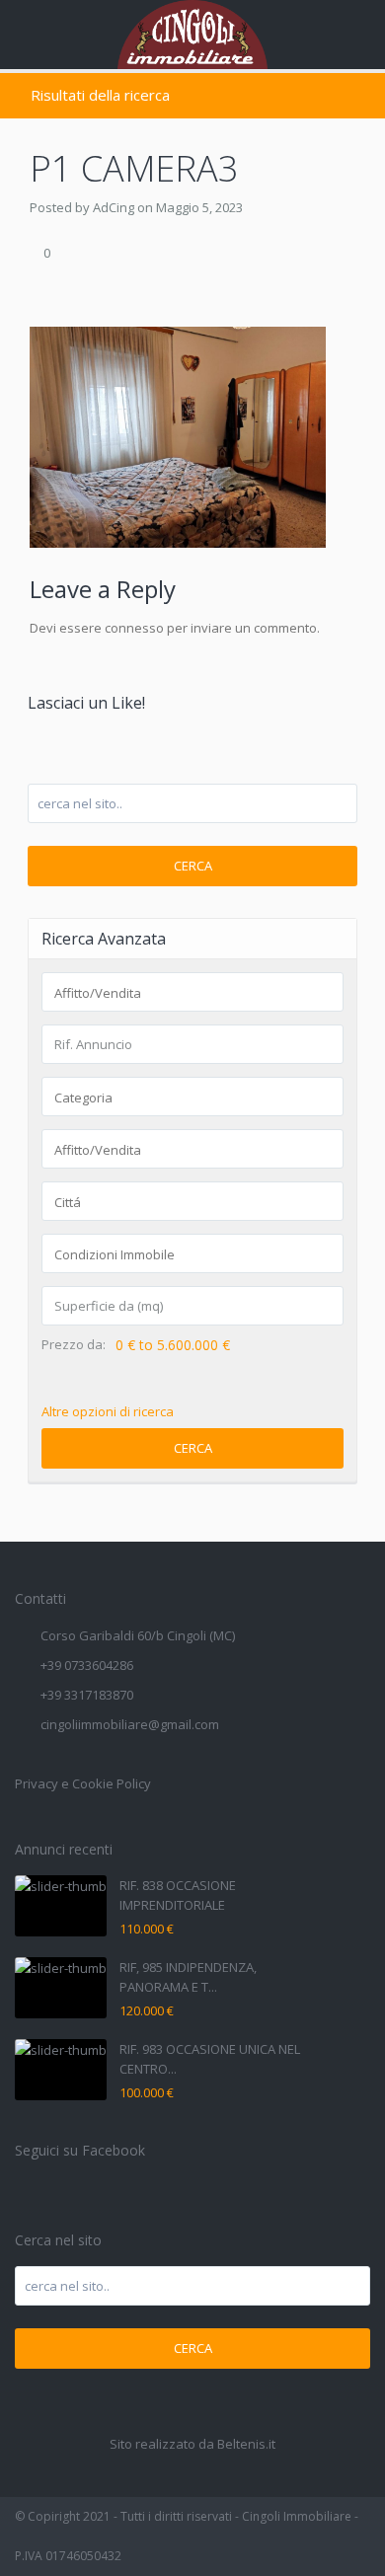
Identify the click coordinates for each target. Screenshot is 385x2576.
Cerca (193, 866)
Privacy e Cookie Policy (83, 1783)
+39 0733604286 (87, 1665)
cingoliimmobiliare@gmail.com (130, 1724)
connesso (134, 628)
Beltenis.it (246, 2444)
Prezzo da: (74, 1345)
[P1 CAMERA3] (178, 435)
